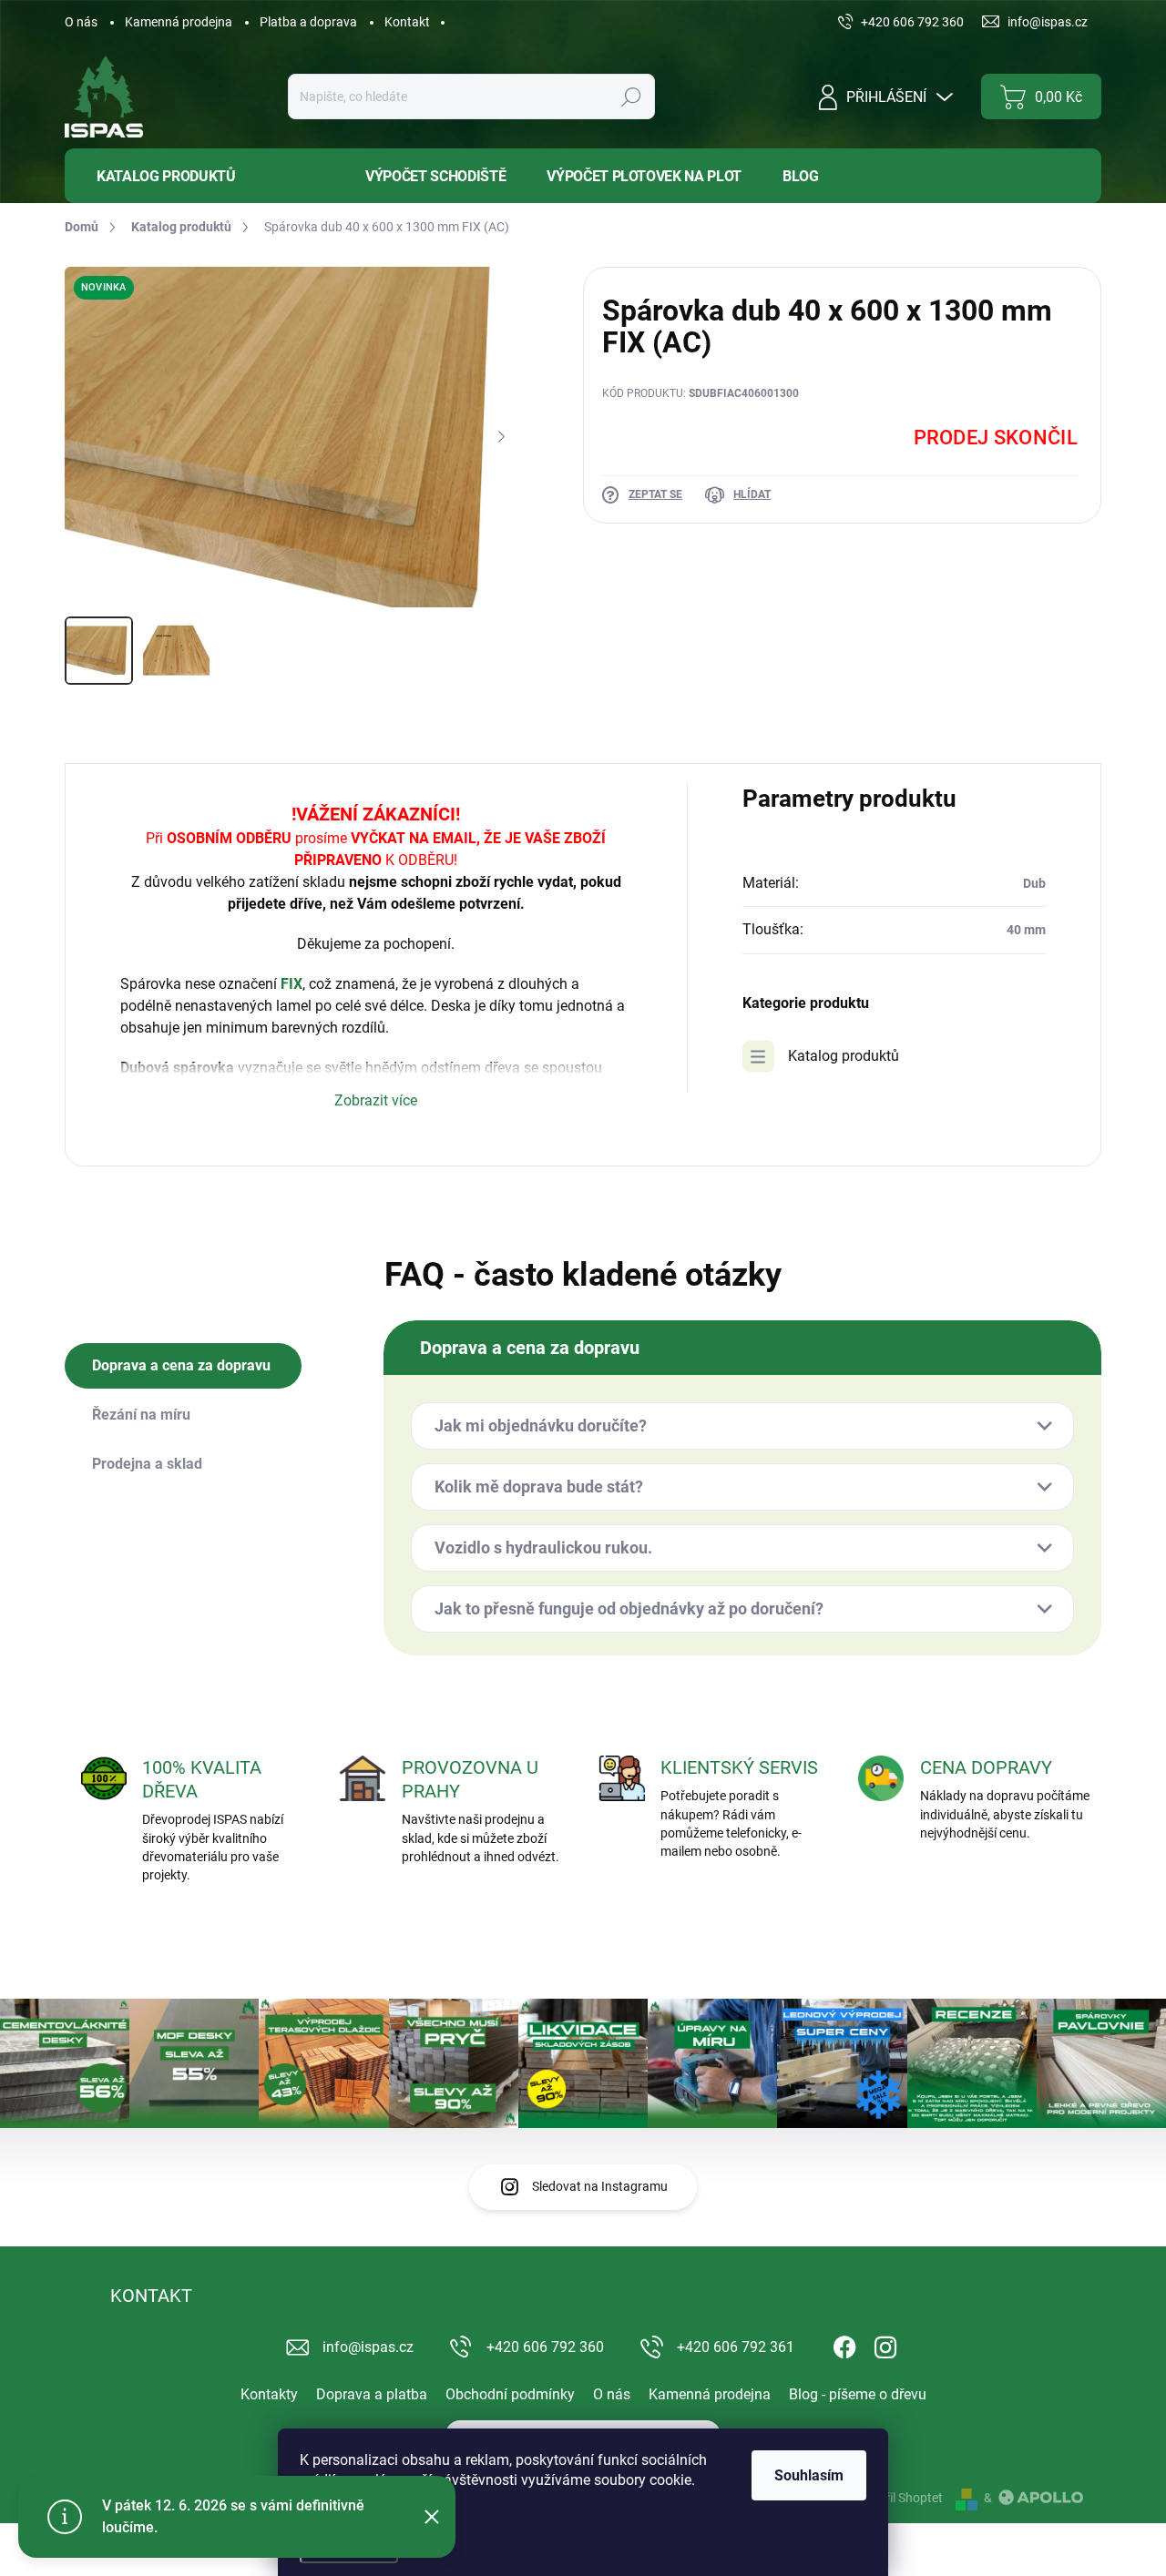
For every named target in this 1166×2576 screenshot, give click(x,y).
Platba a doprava (308, 22)
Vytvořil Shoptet (898, 2498)
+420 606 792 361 (736, 2347)
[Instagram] (885, 2344)
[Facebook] (844, 2344)
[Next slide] (501, 437)
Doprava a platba (372, 2394)
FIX (291, 984)
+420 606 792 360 (545, 2347)
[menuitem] (201, 176)
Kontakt (407, 22)
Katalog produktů (844, 1056)
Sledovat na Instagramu (600, 2186)
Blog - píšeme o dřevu (858, 2394)
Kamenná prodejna (179, 22)
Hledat (632, 97)
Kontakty (269, 2394)
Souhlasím (809, 2475)
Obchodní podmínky (510, 2394)
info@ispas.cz (368, 2347)
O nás (81, 22)
